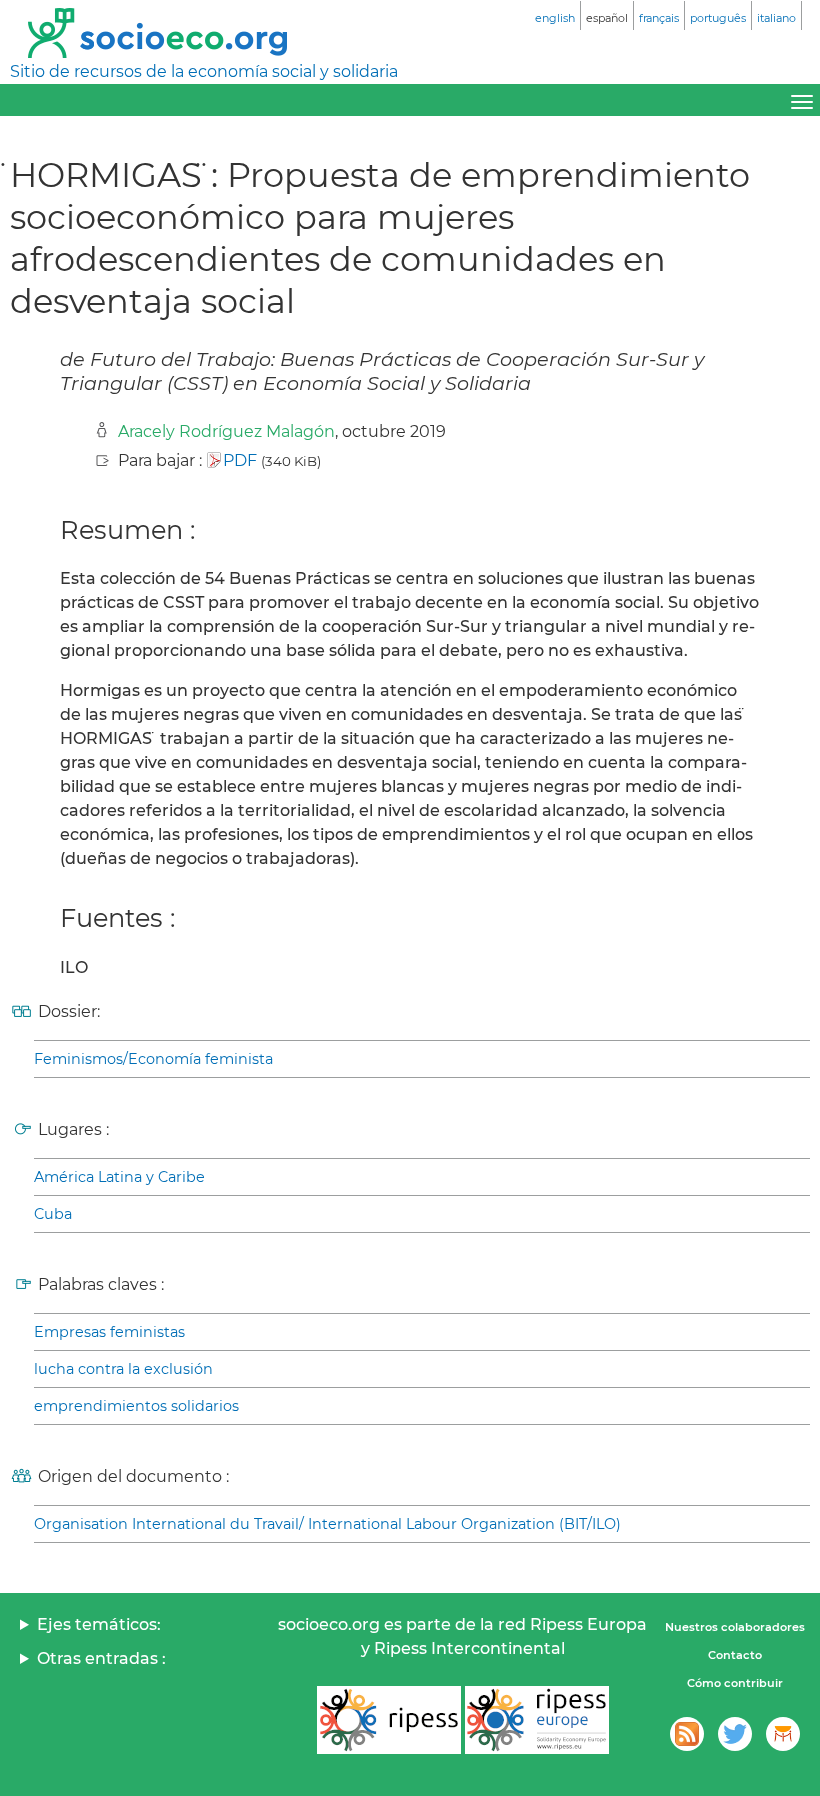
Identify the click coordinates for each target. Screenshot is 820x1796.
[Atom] (687, 1734)
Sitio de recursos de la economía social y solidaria (204, 71)
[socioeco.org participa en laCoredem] (783, 1734)
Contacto (735, 1655)
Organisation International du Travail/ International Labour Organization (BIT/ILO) (327, 1524)
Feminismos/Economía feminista (153, 1059)
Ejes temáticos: (99, 1624)
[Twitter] (735, 1734)
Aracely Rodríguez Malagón (226, 431)
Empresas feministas (109, 1332)
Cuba (53, 1214)
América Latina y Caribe (119, 1177)
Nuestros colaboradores (735, 1627)
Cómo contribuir (735, 1683)
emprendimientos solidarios (136, 1406)
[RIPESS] (389, 1720)
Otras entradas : (101, 1658)
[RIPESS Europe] (537, 1720)
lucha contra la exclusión (123, 1369)
